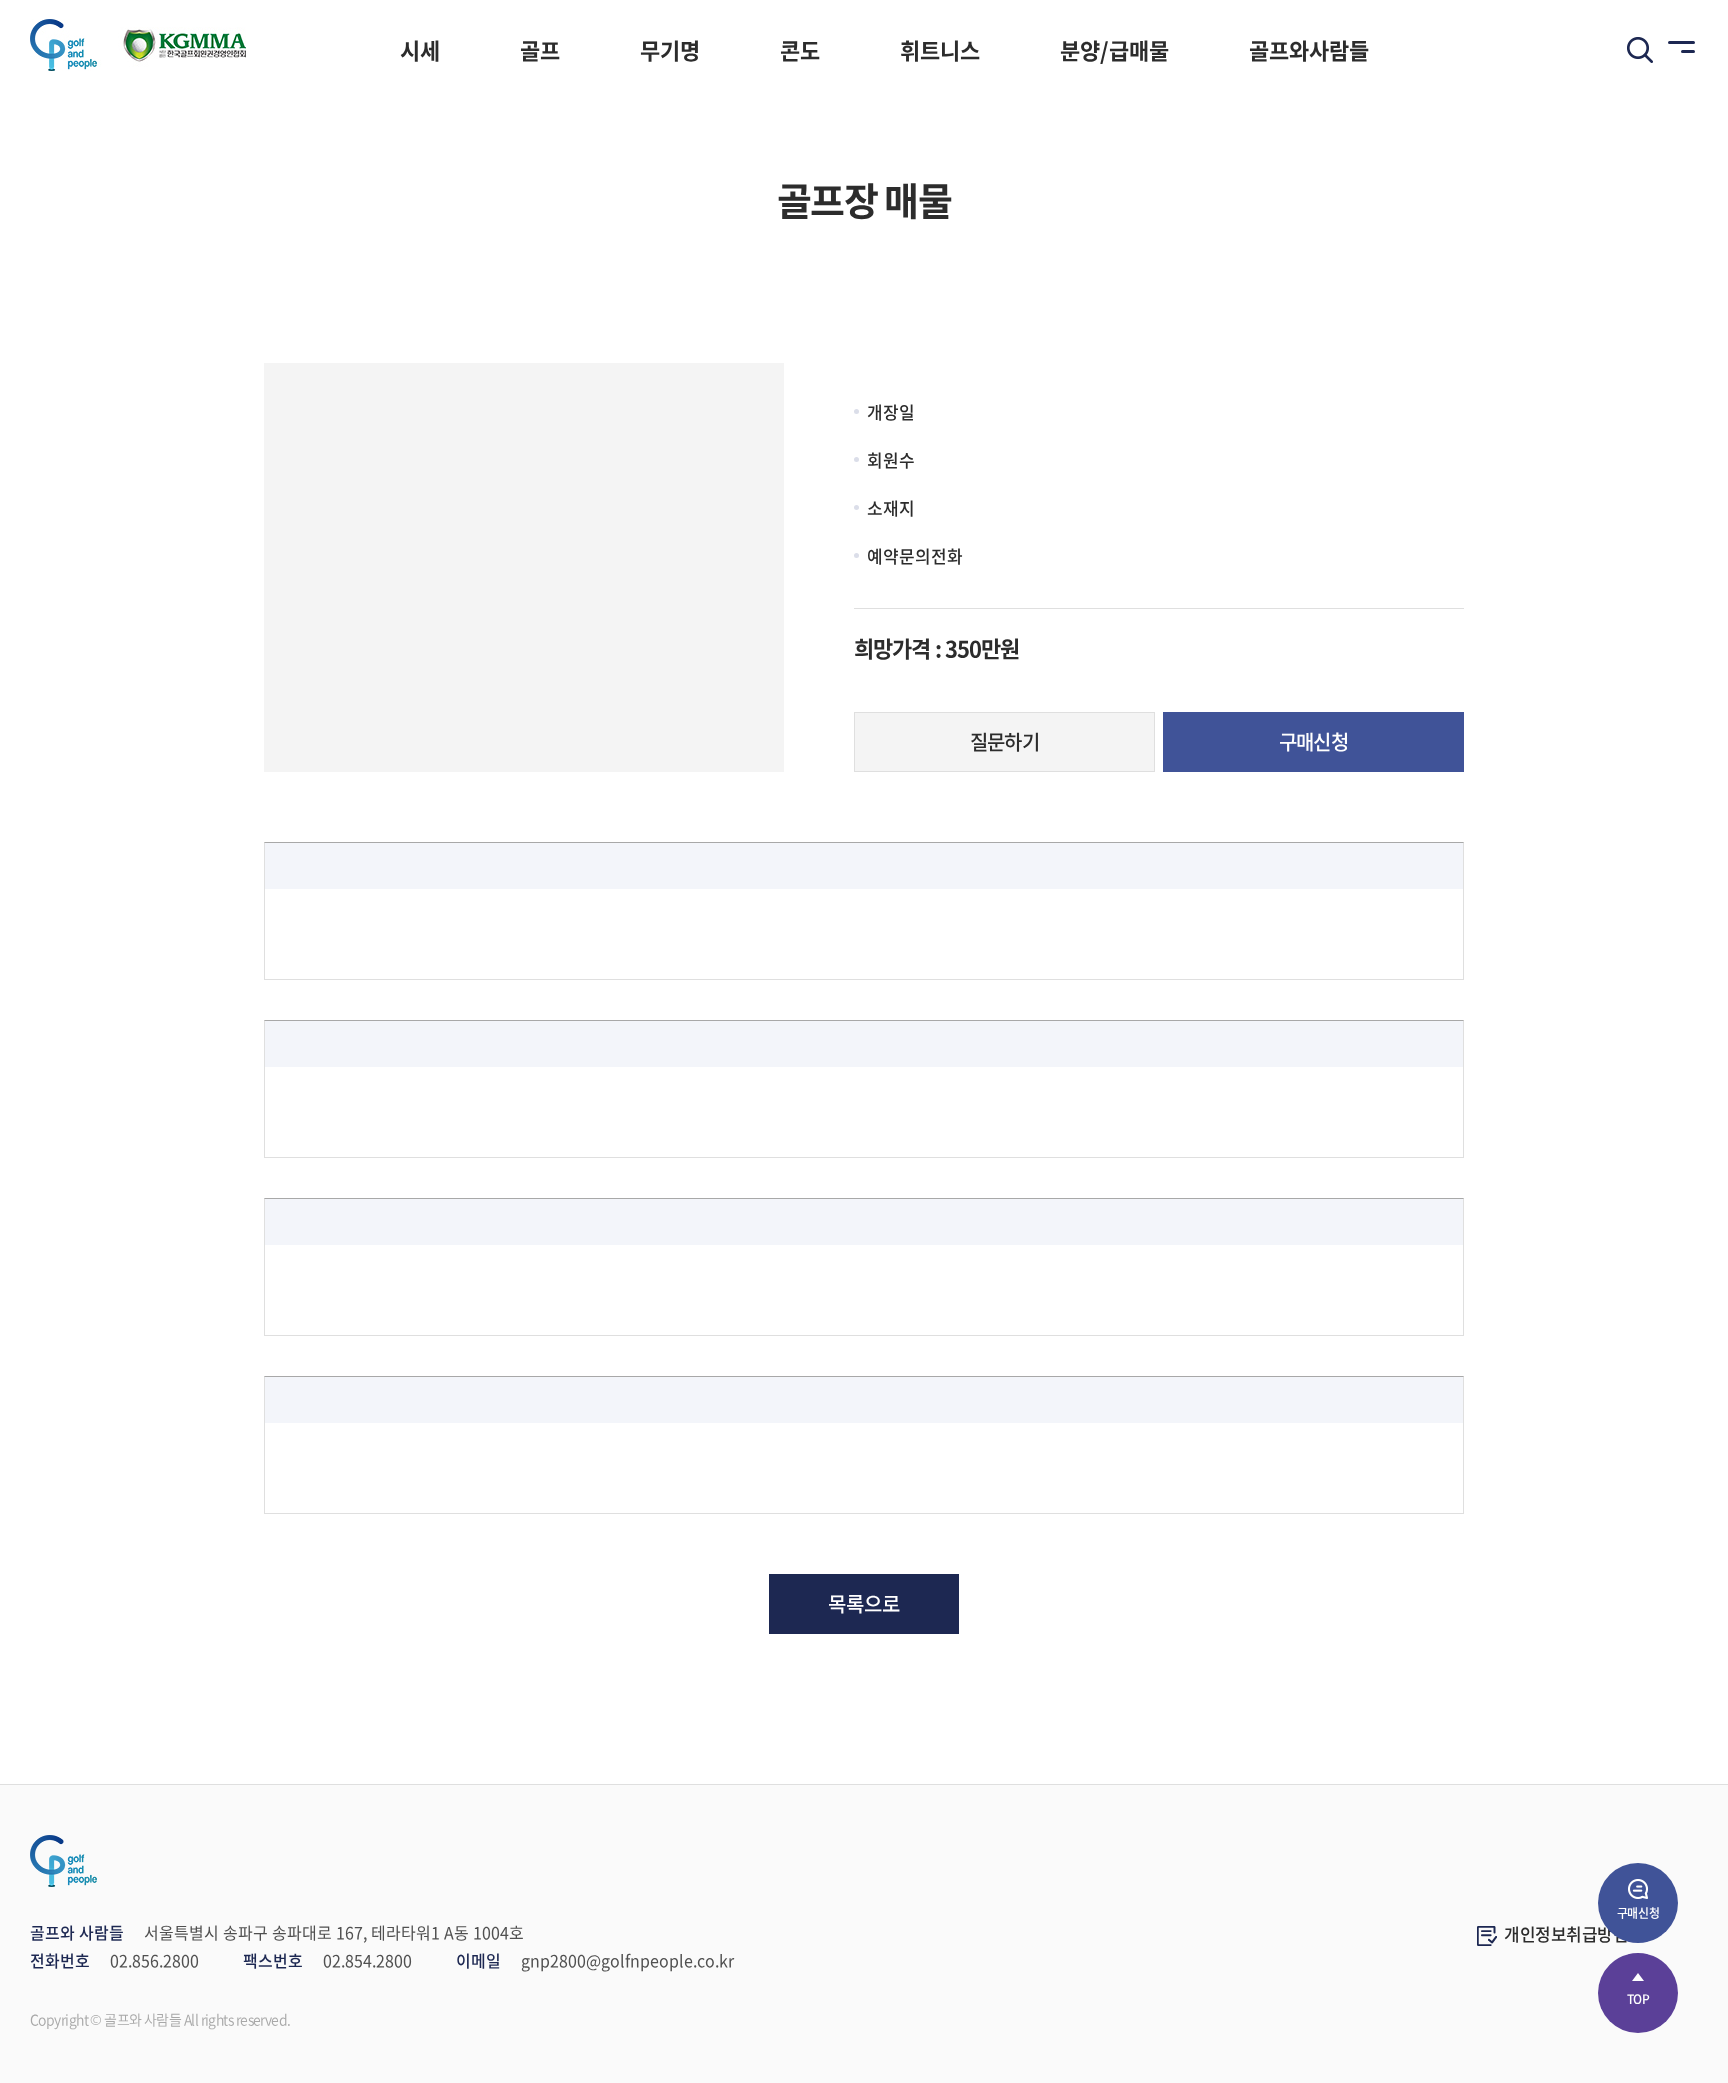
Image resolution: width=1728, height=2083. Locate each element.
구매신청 (1314, 741)
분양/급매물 (1114, 49)
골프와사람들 (1309, 49)
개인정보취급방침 (1566, 1933)
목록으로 (864, 1603)
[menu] (1678, 50)
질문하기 (1005, 741)
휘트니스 (940, 49)
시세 (420, 49)
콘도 (800, 49)
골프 (540, 49)
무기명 (670, 49)
